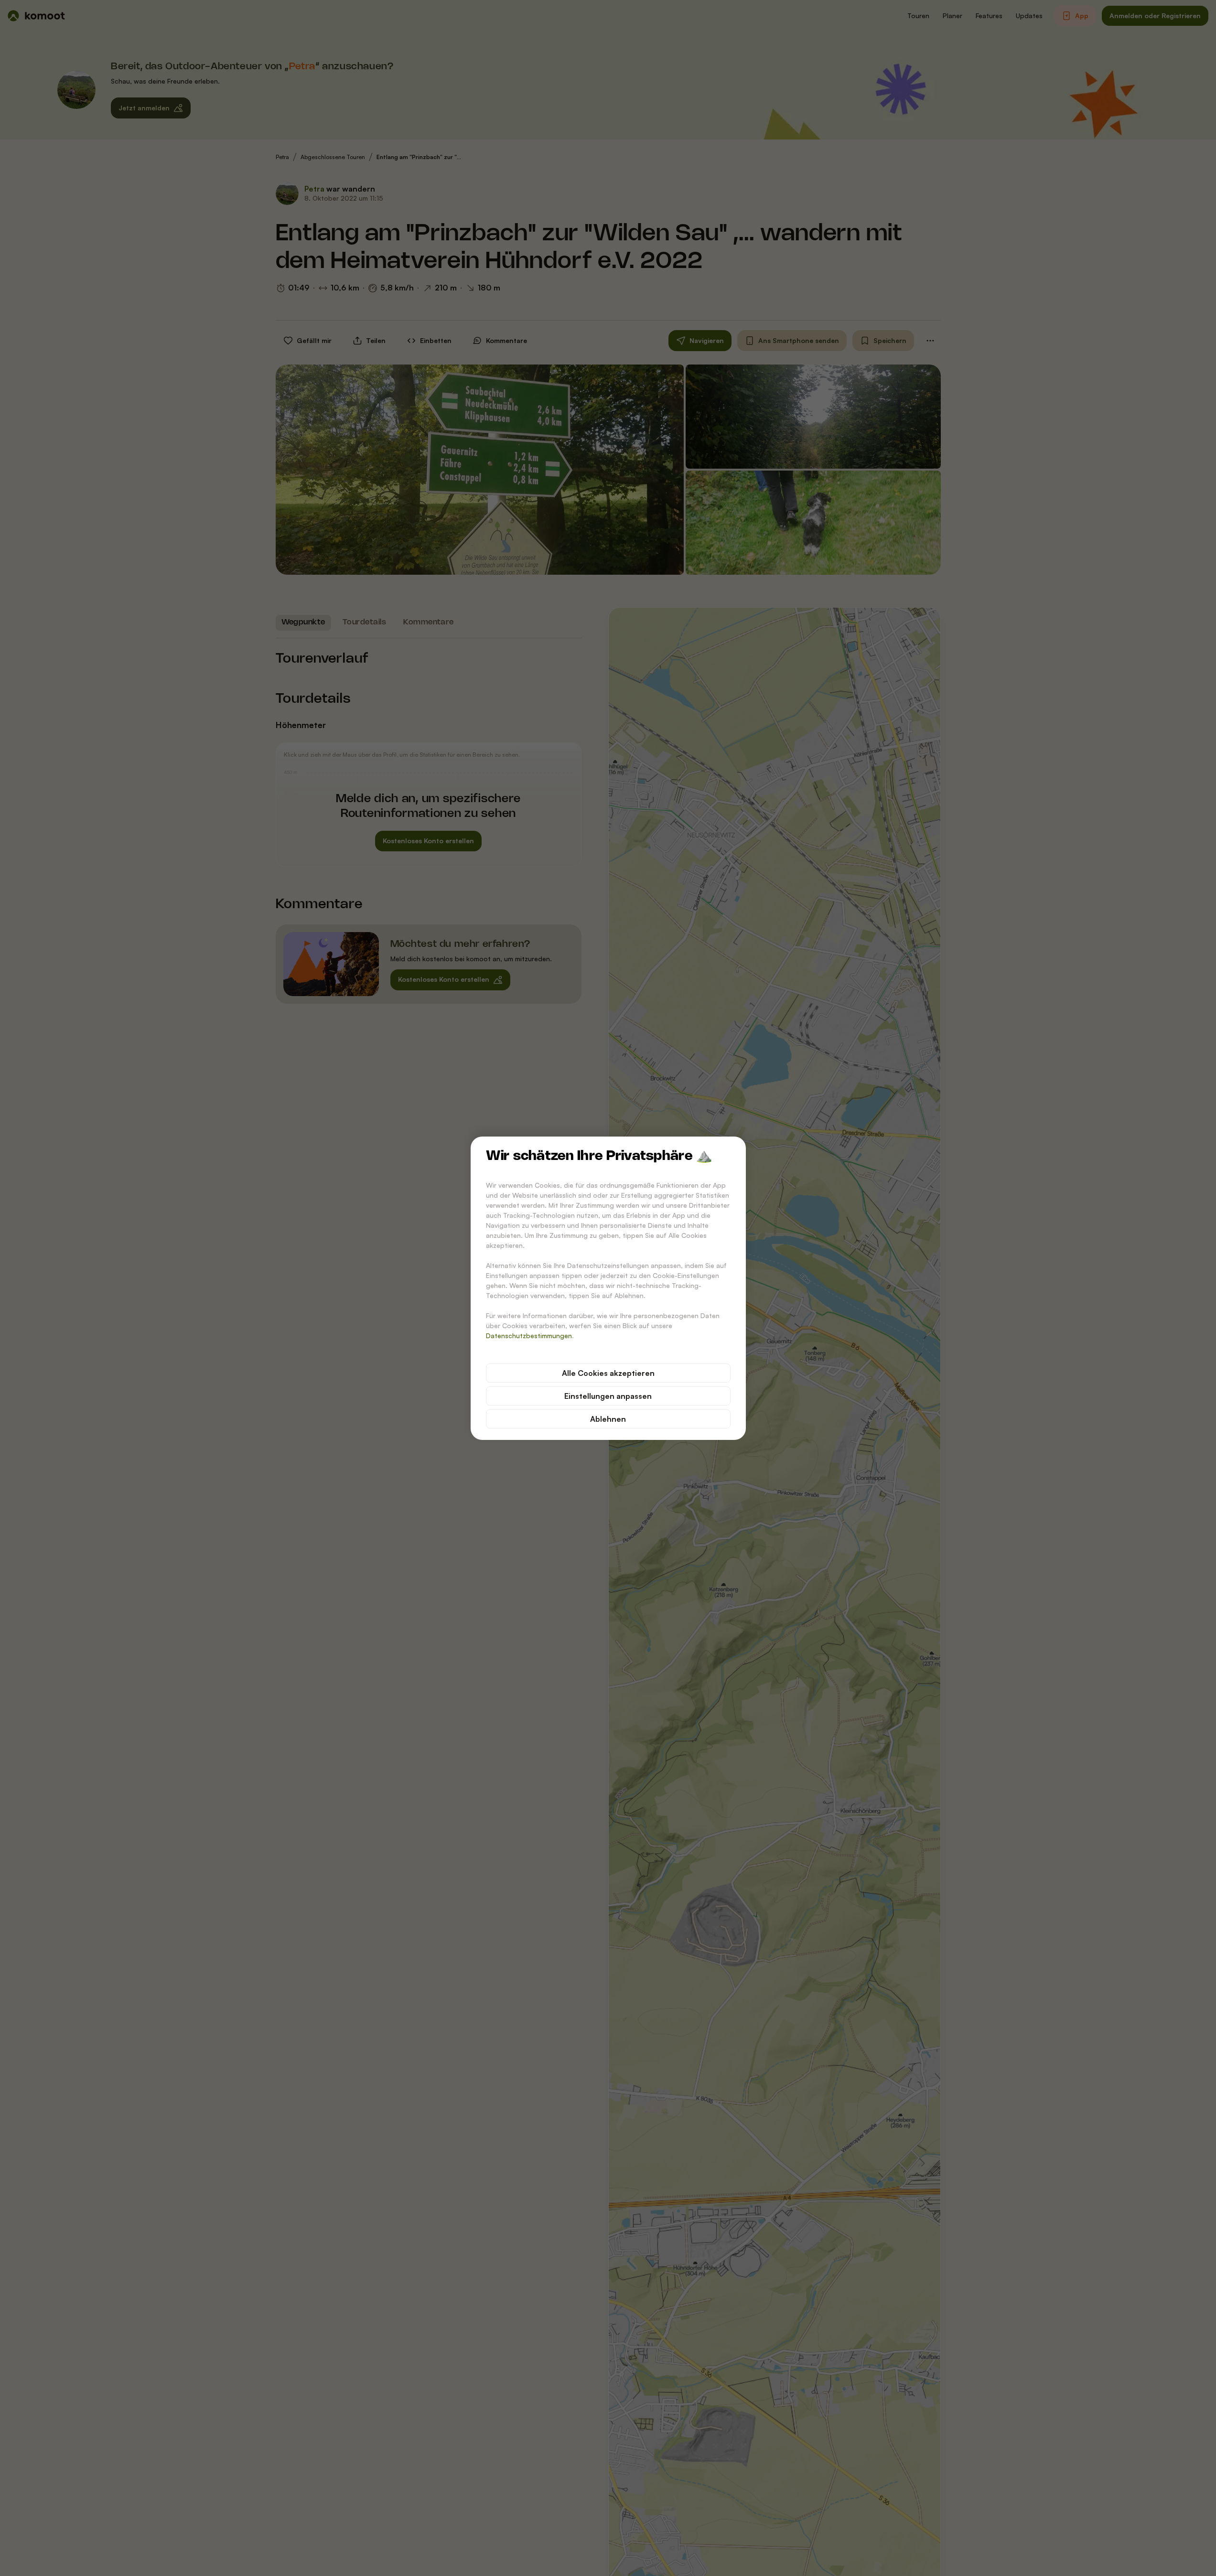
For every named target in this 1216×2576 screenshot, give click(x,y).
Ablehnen (608, 1419)
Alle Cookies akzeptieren (608, 1373)
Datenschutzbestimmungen (529, 1336)
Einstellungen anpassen (608, 1396)
